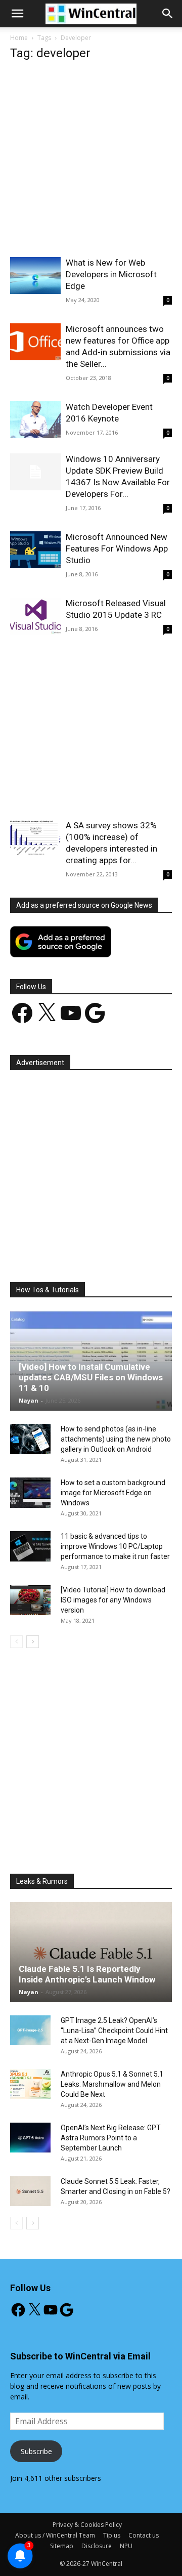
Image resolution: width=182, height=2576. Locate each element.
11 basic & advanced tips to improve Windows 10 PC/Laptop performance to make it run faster (115, 1546)
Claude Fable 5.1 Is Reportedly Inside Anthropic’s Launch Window (87, 1974)
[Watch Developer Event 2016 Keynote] (35, 420)
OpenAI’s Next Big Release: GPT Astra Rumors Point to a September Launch (111, 2138)
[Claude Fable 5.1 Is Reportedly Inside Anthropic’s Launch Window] (91, 1952)
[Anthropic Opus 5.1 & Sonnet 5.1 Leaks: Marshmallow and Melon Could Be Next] (30, 2084)
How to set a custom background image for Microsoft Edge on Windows (113, 1493)
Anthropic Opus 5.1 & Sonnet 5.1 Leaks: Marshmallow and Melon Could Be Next (112, 2084)
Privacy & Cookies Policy (87, 2525)
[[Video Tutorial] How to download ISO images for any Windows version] (30, 1600)
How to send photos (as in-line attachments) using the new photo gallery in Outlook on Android (116, 1439)
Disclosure (97, 2546)
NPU (126, 2546)
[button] (168, 14)
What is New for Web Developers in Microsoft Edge (111, 274)
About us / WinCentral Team (55, 2535)
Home (19, 38)
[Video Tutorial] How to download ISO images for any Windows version (113, 1600)
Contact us (144, 2535)
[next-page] (33, 1642)
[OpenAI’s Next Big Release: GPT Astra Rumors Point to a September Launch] (30, 2138)
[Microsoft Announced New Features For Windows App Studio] (35, 550)
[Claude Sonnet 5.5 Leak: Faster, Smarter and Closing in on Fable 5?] (30, 2191)
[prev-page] (16, 1642)
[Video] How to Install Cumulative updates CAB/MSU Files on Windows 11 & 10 (91, 1377)
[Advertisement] (91, 162)
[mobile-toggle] (17, 14)
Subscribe (36, 2451)
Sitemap (62, 2546)
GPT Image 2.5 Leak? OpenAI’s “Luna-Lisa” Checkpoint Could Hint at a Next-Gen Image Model (114, 2031)
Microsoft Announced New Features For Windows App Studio (117, 548)
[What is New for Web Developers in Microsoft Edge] (35, 276)
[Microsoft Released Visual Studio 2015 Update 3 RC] (35, 616)
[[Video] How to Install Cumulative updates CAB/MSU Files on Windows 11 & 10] (91, 1361)
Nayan (29, 1400)
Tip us (112, 2535)
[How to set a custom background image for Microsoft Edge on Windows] (30, 1493)
